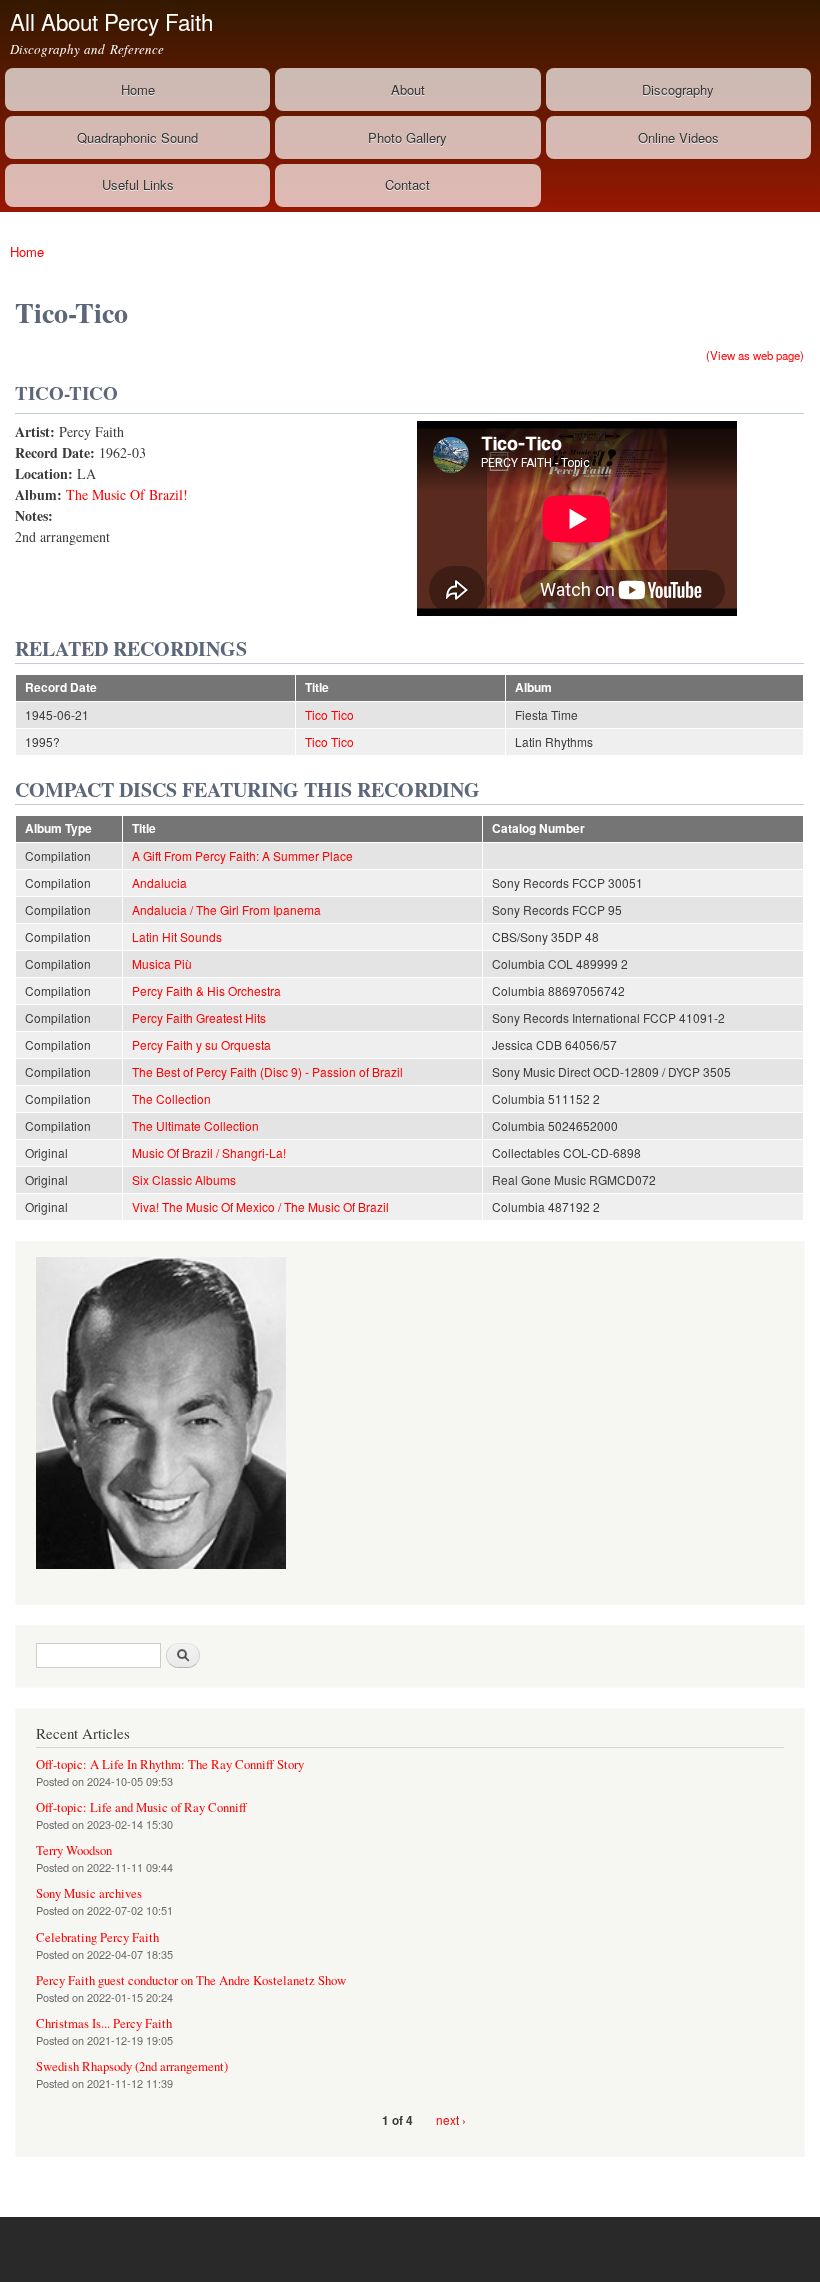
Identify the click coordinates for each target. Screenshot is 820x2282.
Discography (678, 89)
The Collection (171, 1098)
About (408, 89)
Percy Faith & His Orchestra (206, 990)
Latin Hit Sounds (177, 936)
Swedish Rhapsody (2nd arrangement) (132, 2066)
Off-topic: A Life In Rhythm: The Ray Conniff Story (170, 1764)
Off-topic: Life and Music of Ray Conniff (141, 1807)
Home (138, 89)
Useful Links (138, 184)
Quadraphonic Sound (137, 137)
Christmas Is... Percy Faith (104, 2023)
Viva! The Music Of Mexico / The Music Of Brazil (260, 1206)
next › (451, 2119)
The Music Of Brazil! (127, 494)
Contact (407, 184)
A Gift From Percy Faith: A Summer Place (242, 855)
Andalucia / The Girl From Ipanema (226, 909)
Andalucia (159, 882)
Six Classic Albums (184, 1179)
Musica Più (162, 963)
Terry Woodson (74, 1850)
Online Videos (678, 137)
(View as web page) (755, 355)
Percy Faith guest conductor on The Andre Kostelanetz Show (191, 1980)
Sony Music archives (89, 1893)
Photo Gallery (407, 137)
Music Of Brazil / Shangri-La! (209, 1152)
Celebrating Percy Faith (97, 1937)
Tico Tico (329, 714)
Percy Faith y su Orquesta (201, 1044)
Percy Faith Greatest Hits (199, 1017)
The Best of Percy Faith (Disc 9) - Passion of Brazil (267, 1071)
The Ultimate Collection (195, 1125)
